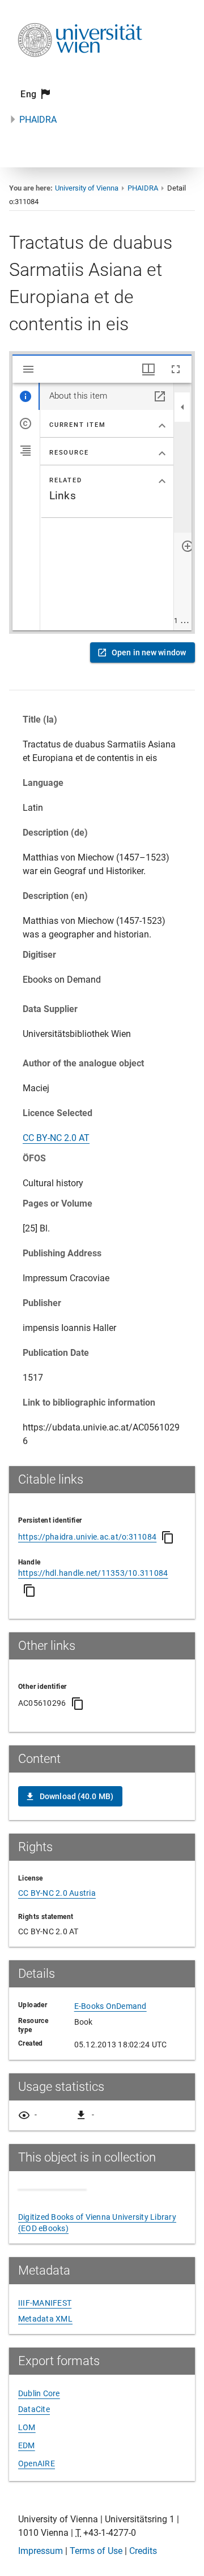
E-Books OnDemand (110, 2006)
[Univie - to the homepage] (80, 72)
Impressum (41, 2551)
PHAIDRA (38, 120)
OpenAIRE (37, 2463)
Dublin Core (39, 2393)
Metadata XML (45, 2319)
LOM (27, 2427)
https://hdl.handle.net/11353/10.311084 (93, 1573)
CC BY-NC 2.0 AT (56, 1138)
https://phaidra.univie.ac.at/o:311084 (87, 1537)
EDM (27, 2445)
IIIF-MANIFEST (45, 2303)
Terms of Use (96, 2551)
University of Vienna (87, 188)
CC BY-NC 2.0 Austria (57, 1893)
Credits (143, 2551)
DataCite (34, 2409)
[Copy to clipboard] (168, 1537)
